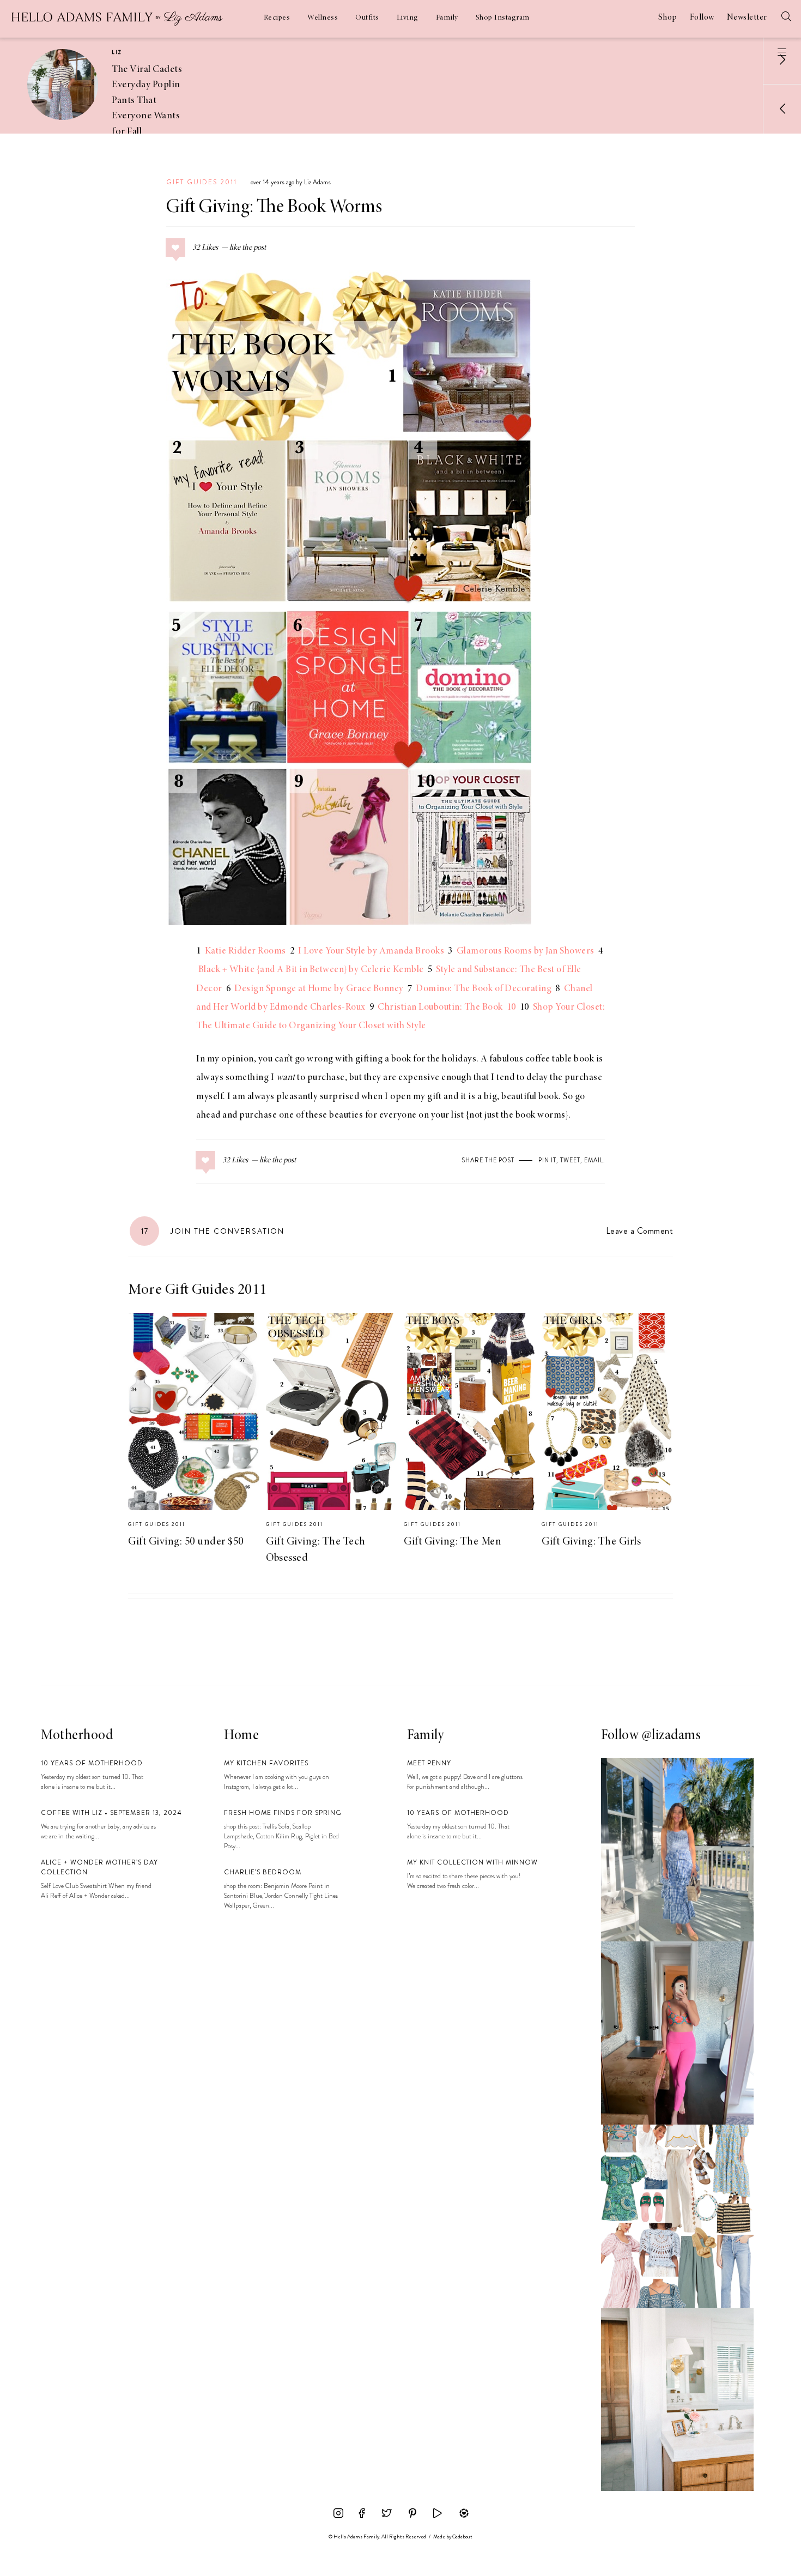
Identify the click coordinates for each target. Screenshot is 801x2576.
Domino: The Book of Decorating (484, 989)
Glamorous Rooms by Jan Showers (526, 951)
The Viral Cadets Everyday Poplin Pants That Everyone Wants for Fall (147, 101)
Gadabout (462, 2537)
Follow (702, 17)
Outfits (367, 18)
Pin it (547, 1160)
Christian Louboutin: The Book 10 (447, 1008)
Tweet (570, 1160)
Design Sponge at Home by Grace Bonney (319, 989)
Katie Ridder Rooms (245, 951)
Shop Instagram (503, 18)
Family (447, 18)
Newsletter (747, 17)
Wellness (323, 18)
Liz (117, 52)
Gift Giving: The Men (453, 1542)
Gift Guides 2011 (202, 182)
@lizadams (672, 1736)
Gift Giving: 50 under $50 (186, 1542)
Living (408, 18)
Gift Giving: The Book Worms (274, 208)
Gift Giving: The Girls (591, 1542)
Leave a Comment (639, 1231)
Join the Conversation (213, 1231)
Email (594, 1160)
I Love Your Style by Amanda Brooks (371, 951)
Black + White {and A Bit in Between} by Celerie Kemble (311, 970)
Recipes (277, 18)
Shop (668, 17)
